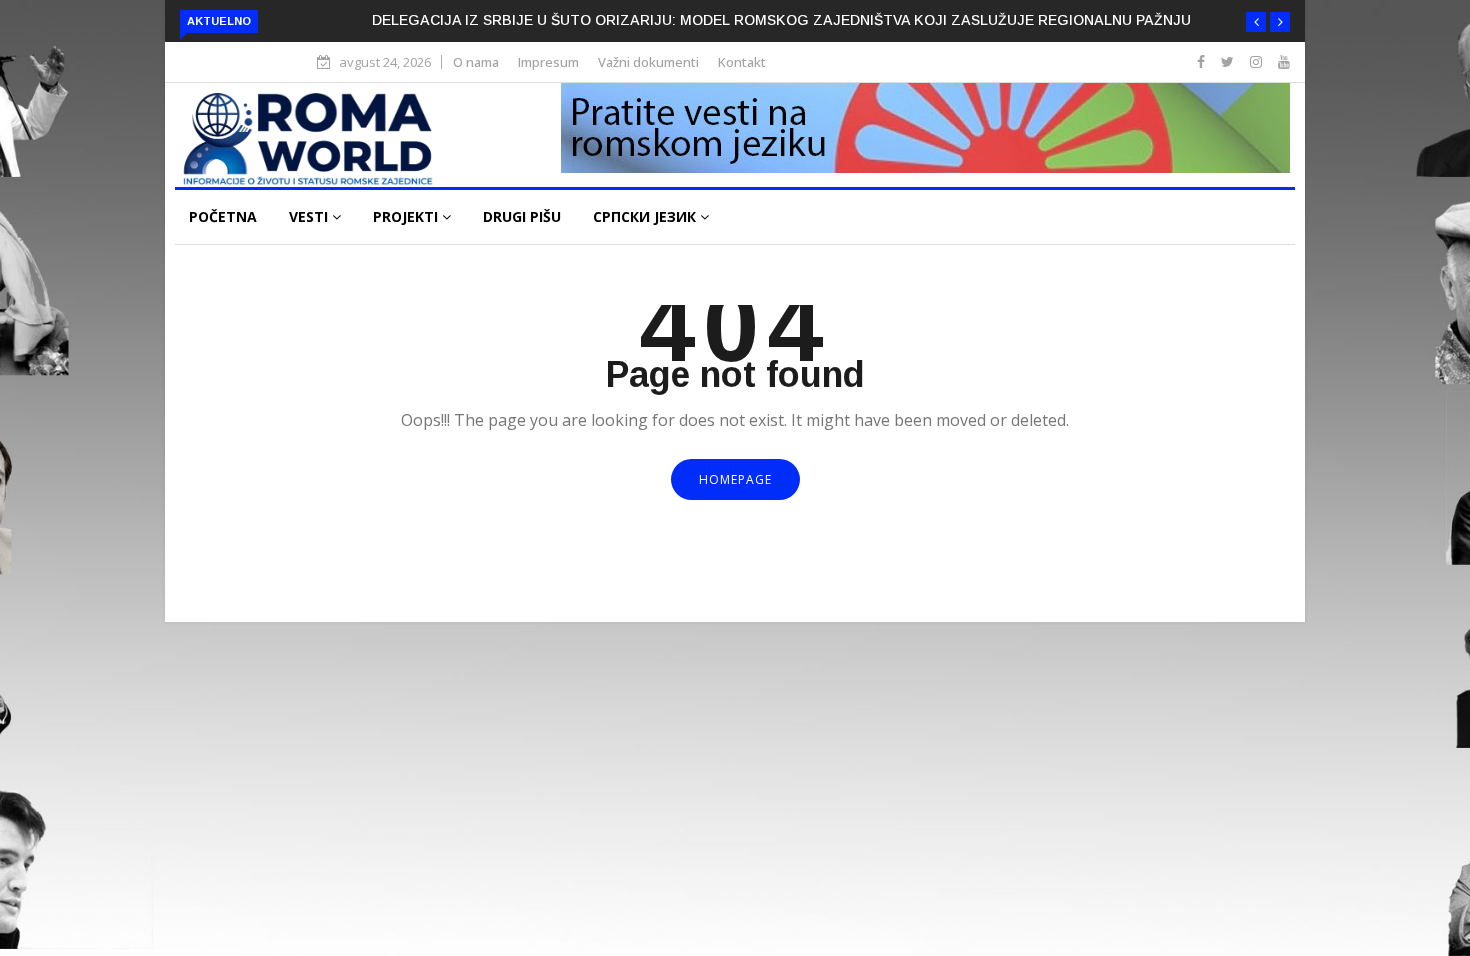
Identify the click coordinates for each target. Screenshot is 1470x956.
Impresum (548, 62)
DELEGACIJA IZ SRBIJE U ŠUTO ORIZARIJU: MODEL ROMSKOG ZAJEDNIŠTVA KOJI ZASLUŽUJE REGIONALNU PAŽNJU (781, 20)
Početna (223, 216)
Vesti (310, 216)
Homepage (735, 479)
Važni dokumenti (648, 62)
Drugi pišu (522, 216)
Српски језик (646, 216)
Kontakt (742, 62)
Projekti (407, 216)
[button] (1256, 22)
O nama (476, 62)
